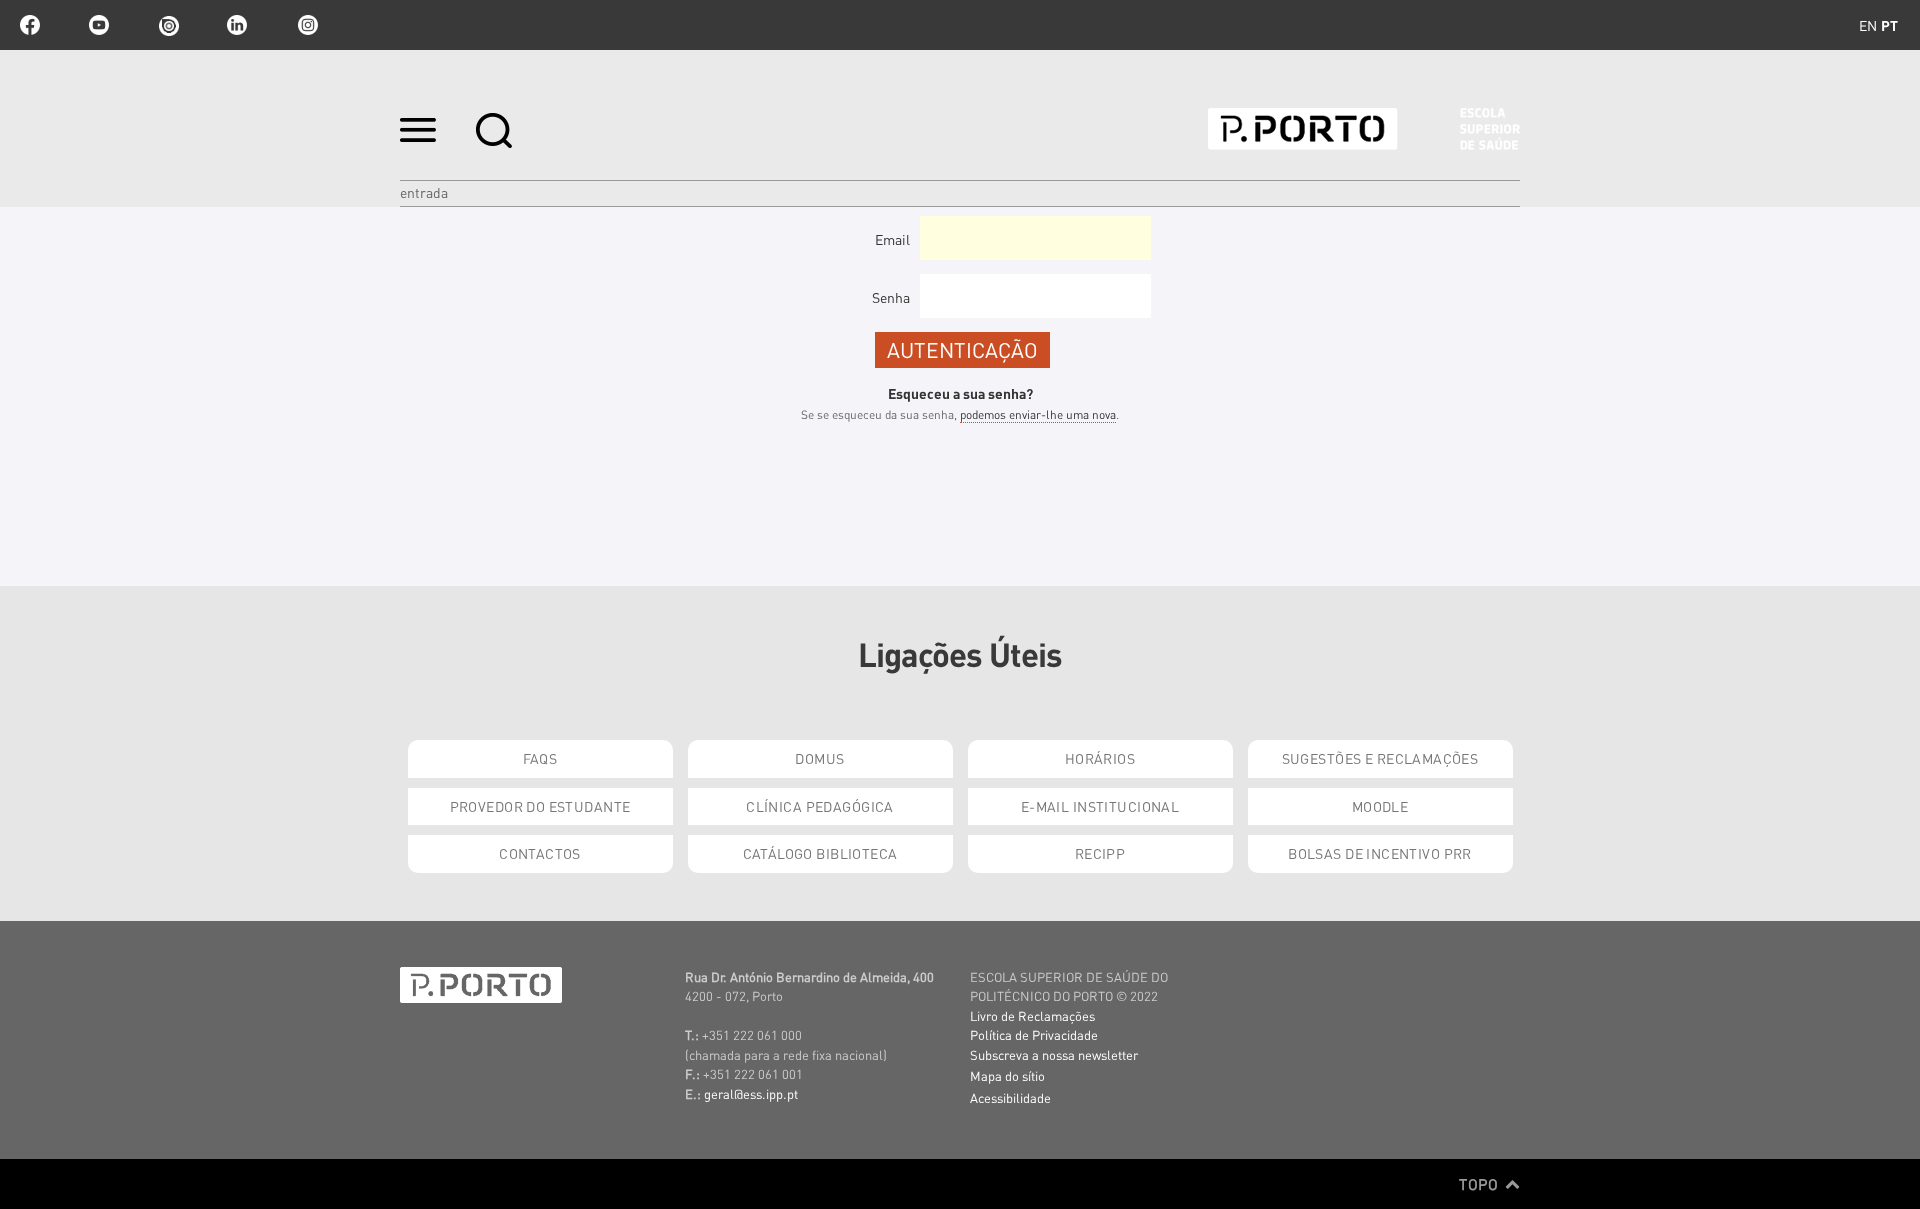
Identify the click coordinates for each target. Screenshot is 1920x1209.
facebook (30, 25)
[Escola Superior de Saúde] (1364, 129)
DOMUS (819, 758)
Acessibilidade (1010, 1097)
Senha (891, 297)
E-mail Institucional (1100, 806)
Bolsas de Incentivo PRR (1380, 853)
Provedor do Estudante (540, 806)
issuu (168, 25)
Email (892, 239)
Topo (1480, 1184)
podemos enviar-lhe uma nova (1038, 414)
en (1868, 25)
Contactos (540, 853)
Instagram (306, 25)
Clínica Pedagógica (820, 806)
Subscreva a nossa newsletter (1054, 1054)
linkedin (237, 25)
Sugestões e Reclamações (1380, 758)
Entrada (424, 192)
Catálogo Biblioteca (820, 853)
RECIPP (1100, 853)
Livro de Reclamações (1032, 1015)
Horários (1100, 758)
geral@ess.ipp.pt (751, 1093)
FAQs (540, 758)
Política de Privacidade (1034, 1034)
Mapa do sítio (1007, 1075)
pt (1889, 25)
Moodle (1380, 806)
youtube (99, 25)
